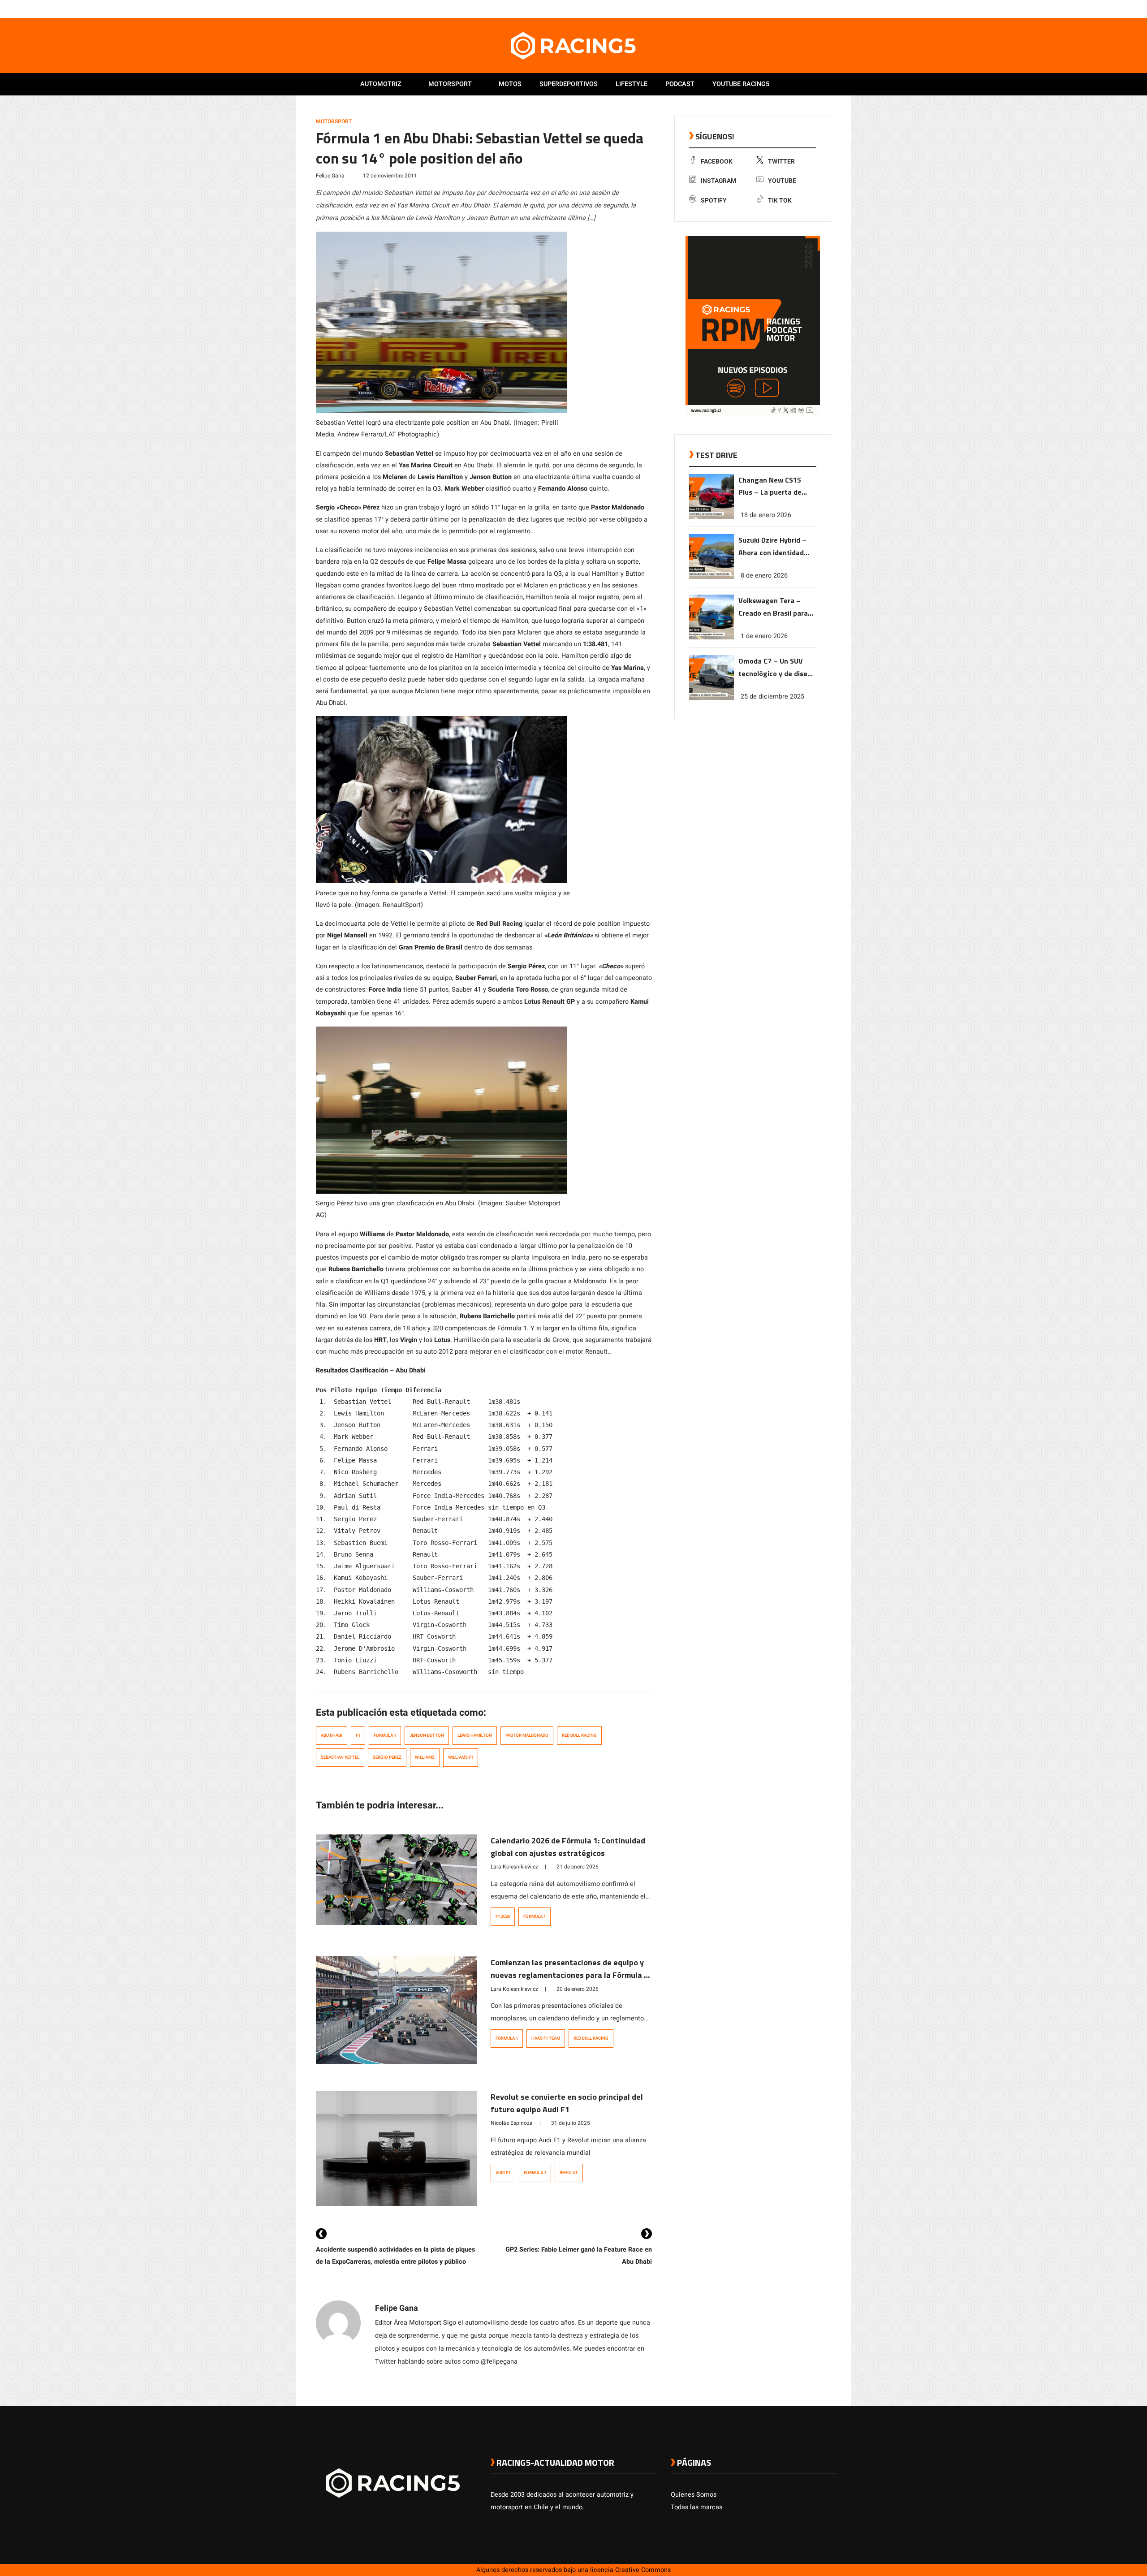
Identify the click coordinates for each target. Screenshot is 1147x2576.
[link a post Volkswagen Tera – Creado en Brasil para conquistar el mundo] (711, 637)
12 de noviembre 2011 (390, 176)
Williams (425, 1757)
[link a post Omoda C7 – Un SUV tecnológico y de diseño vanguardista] (711, 698)
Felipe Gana (330, 176)
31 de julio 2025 (571, 2123)
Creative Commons (643, 2570)
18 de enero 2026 (766, 515)
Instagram (718, 181)
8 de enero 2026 (764, 576)
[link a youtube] (815, 9)
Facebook (717, 162)
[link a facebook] (788, 9)
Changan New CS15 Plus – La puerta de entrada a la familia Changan (770, 487)
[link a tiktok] (832, 9)
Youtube (782, 181)
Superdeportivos (569, 84)
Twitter (781, 162)
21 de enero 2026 (578, 1867)
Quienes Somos (694, 2495)
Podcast (680, 84)
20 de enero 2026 (578, 1989)
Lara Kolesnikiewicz (514, 1867)
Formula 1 (385, 1735)
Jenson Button (427, 1735)
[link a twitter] (797, 9)
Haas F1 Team (546, 2038)
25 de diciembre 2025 (772, 697)
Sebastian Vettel (340, 1757)
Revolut (569, 2173)
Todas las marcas (696, 2507)
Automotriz (381, 84)
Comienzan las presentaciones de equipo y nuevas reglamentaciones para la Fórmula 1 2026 (569, 1975)
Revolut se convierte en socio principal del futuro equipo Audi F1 (567, 2103)
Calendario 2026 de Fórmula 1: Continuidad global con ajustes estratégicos (568, 1847)
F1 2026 (503, 1916)
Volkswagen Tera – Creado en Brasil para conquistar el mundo (773, 607)
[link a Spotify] (824, 9)
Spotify (714, 201)
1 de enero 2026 (764, 636)
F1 (358, 1735)
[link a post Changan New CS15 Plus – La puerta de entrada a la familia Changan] (711, 517)
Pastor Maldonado (527, 1735)
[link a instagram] (806, 9)
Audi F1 (503, 2173)
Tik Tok (780, 201)
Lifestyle (632, 84)
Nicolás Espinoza (512, 2123)
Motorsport (450, 84)
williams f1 (461, 1757)
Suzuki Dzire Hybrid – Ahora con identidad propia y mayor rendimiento (772, 547)
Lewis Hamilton (475, 1735)
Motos (510, 84)
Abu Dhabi (332, 1735)
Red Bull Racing (579, 1735)
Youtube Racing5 (741, 84)
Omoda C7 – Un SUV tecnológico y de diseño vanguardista (777, 668)
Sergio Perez (387, 1757)
